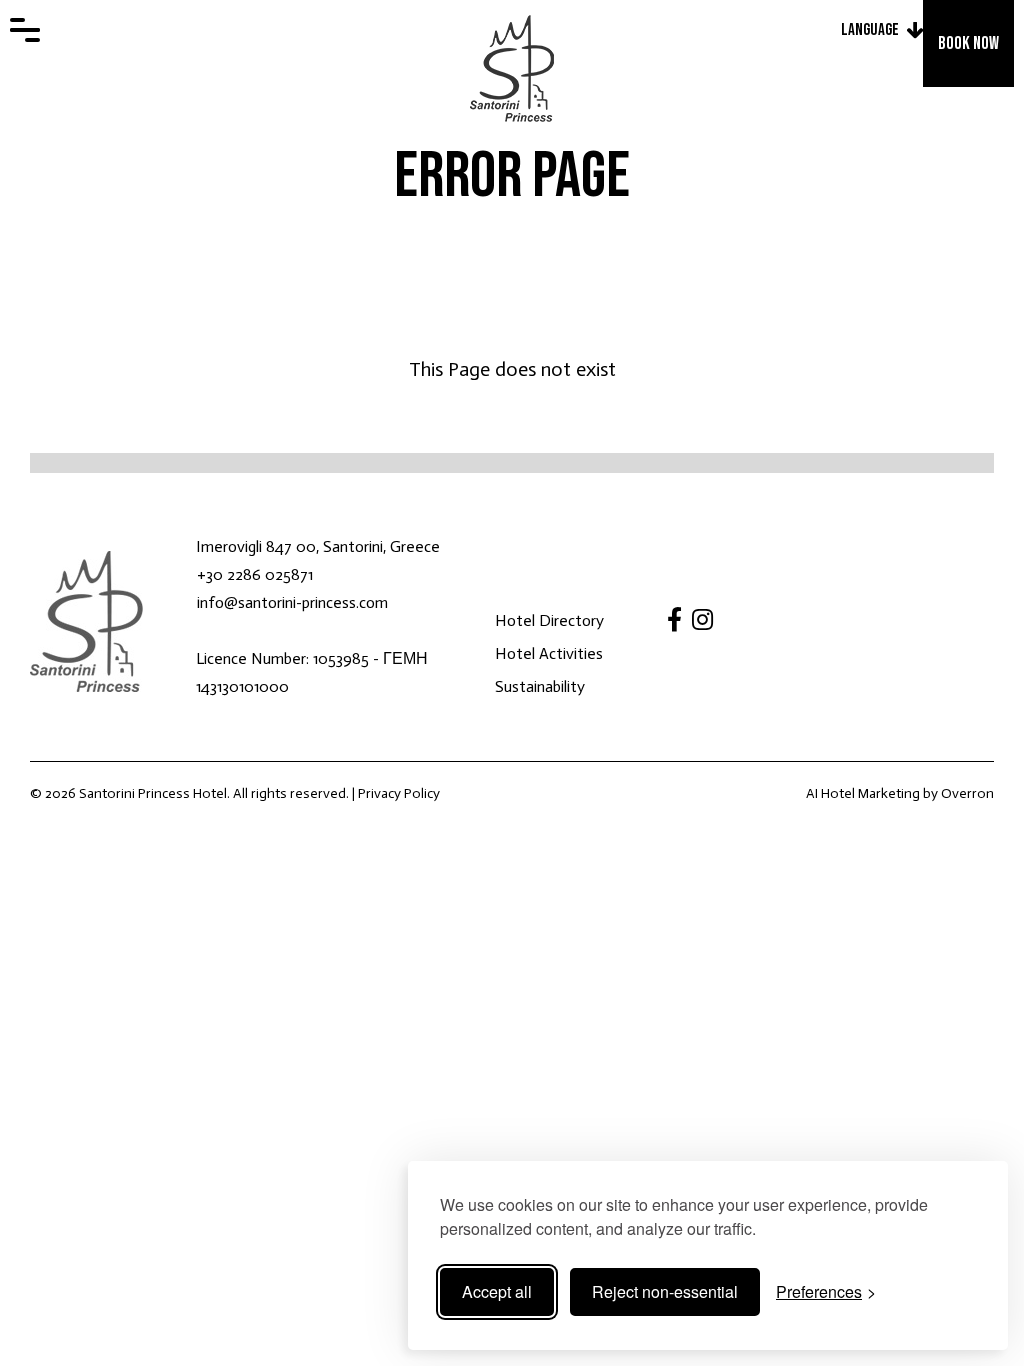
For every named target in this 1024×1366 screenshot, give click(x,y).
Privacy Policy (399, 793)
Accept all (497, 1291)
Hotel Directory (549, 620)
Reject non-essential (665, 1291)
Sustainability (540, 686)
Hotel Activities (549, 653)
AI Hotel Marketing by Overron (900, 793)
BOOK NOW (968, 43)
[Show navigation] (25, 30)
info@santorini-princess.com (292, 602)
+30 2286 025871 (255, 574)
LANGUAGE (870, 30)
